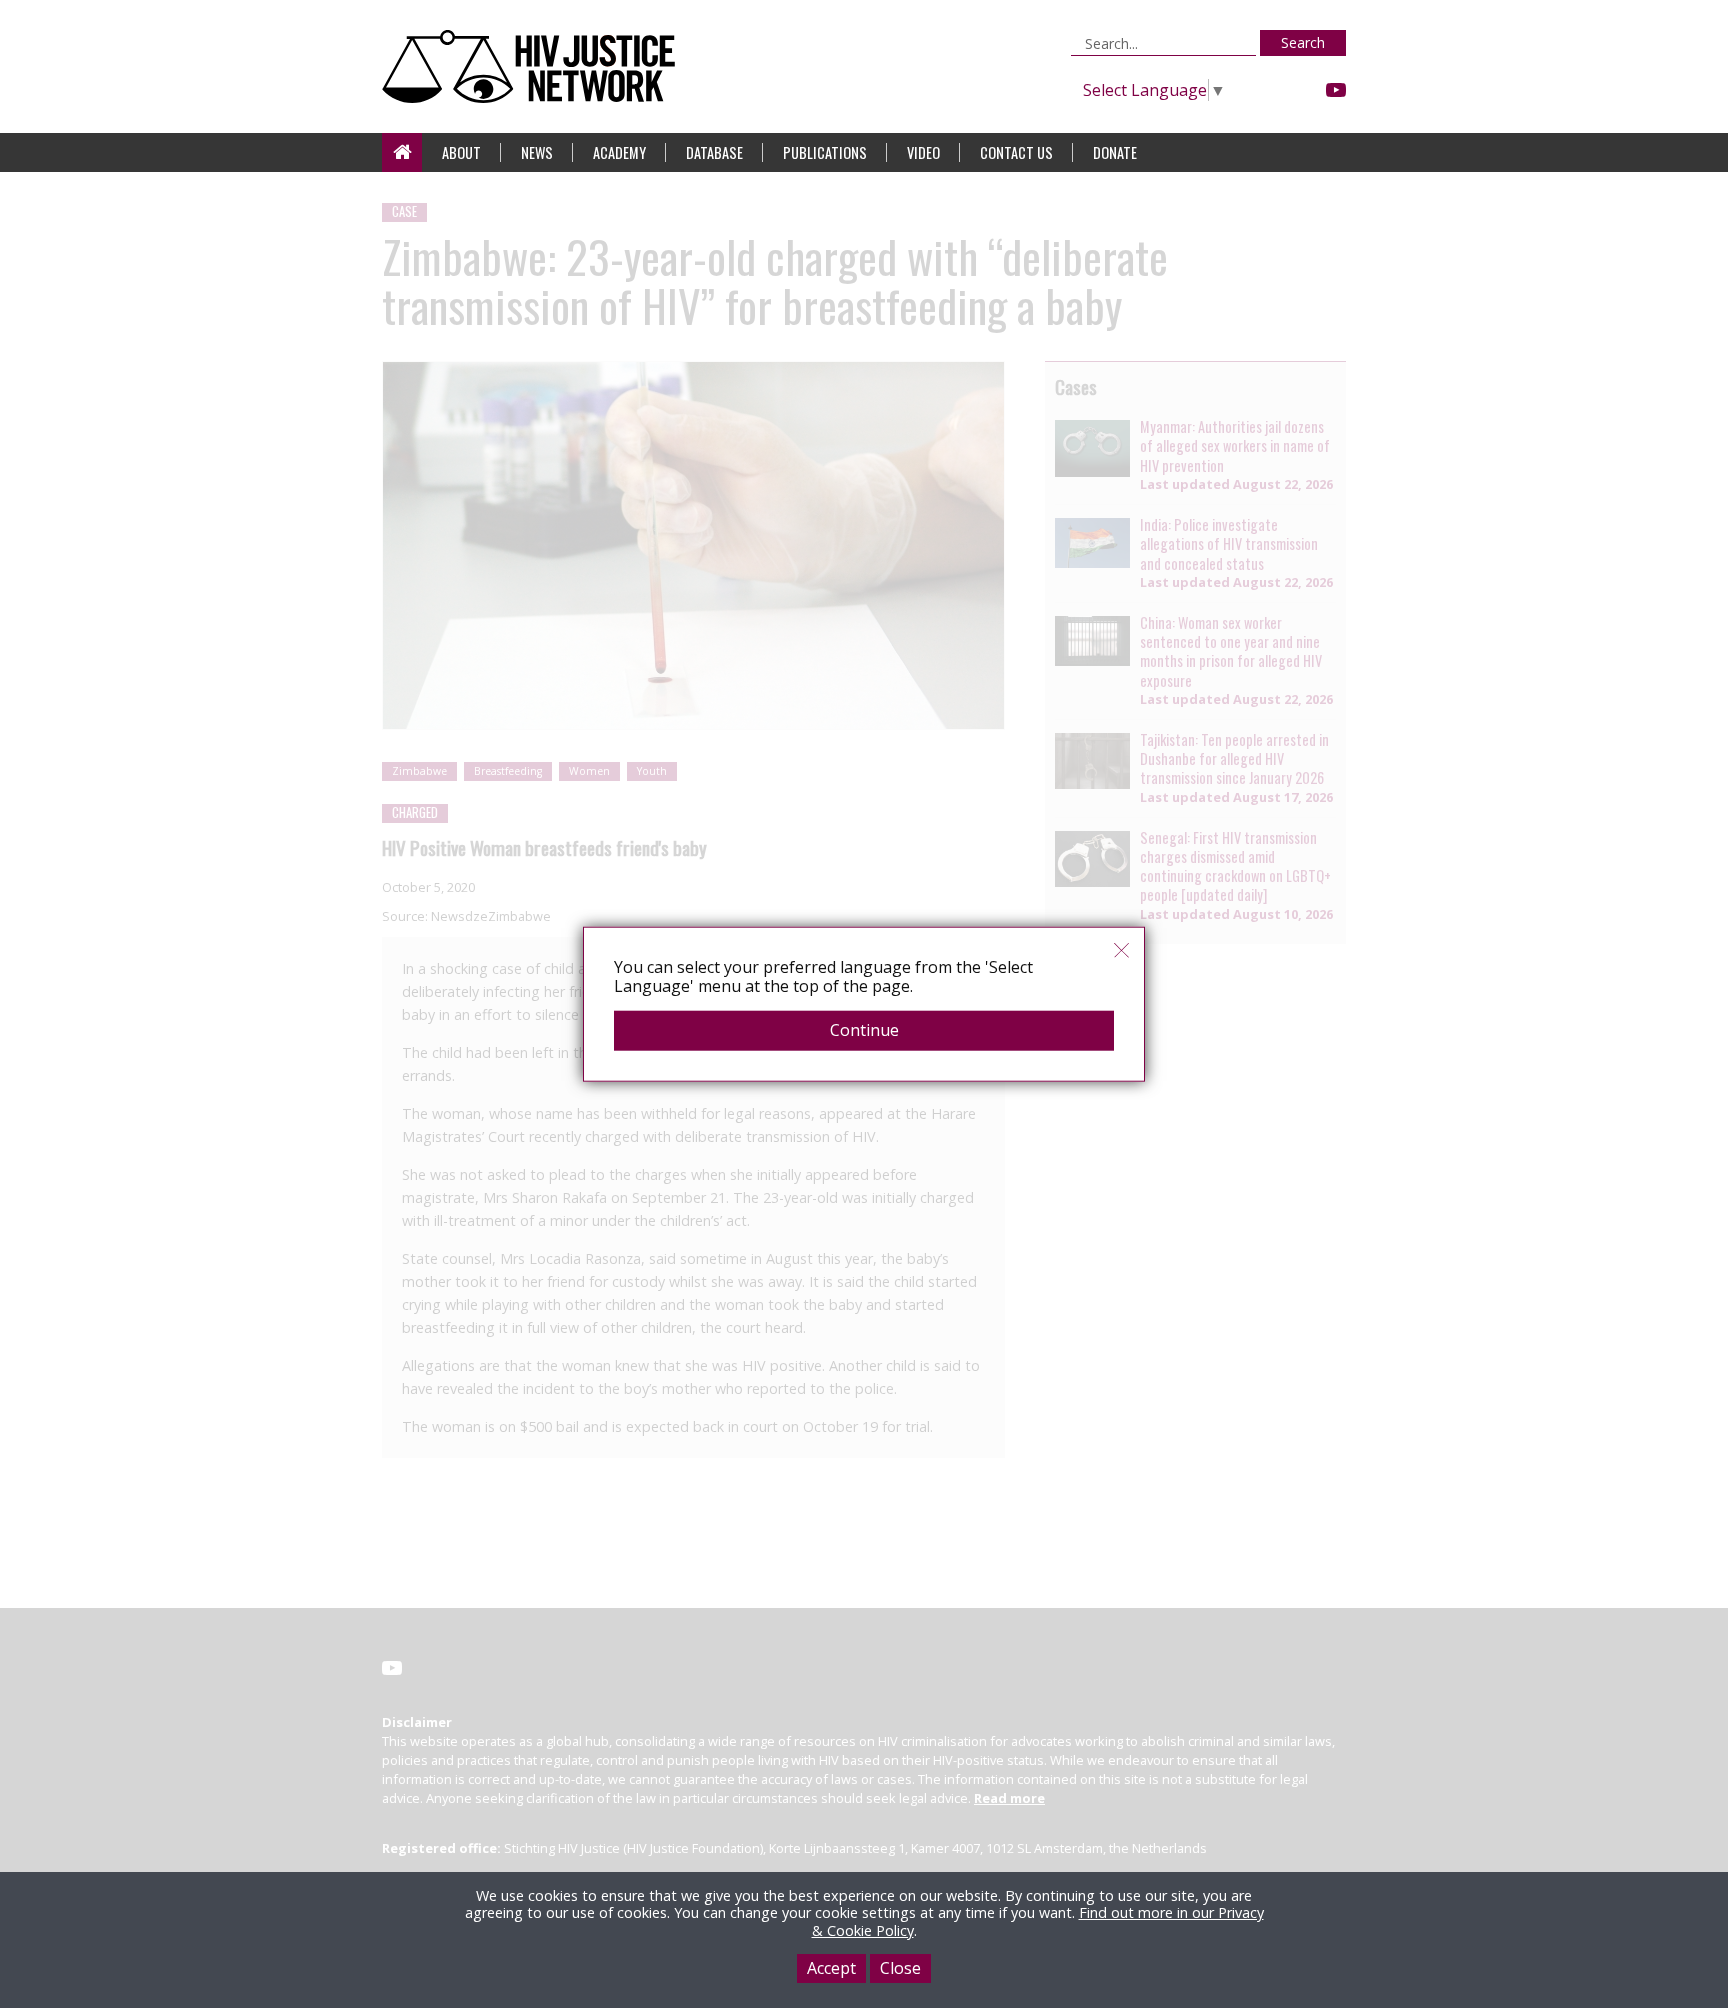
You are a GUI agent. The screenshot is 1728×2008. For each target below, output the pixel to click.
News (537, 152)
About (461, 152)
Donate (1115, 152)
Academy (619, 152)
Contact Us (1016, 152)
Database (714, 152)
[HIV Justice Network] (533, 66)
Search (1303, 42)
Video (923, 152)
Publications (825, 152)
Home (402, 152)
